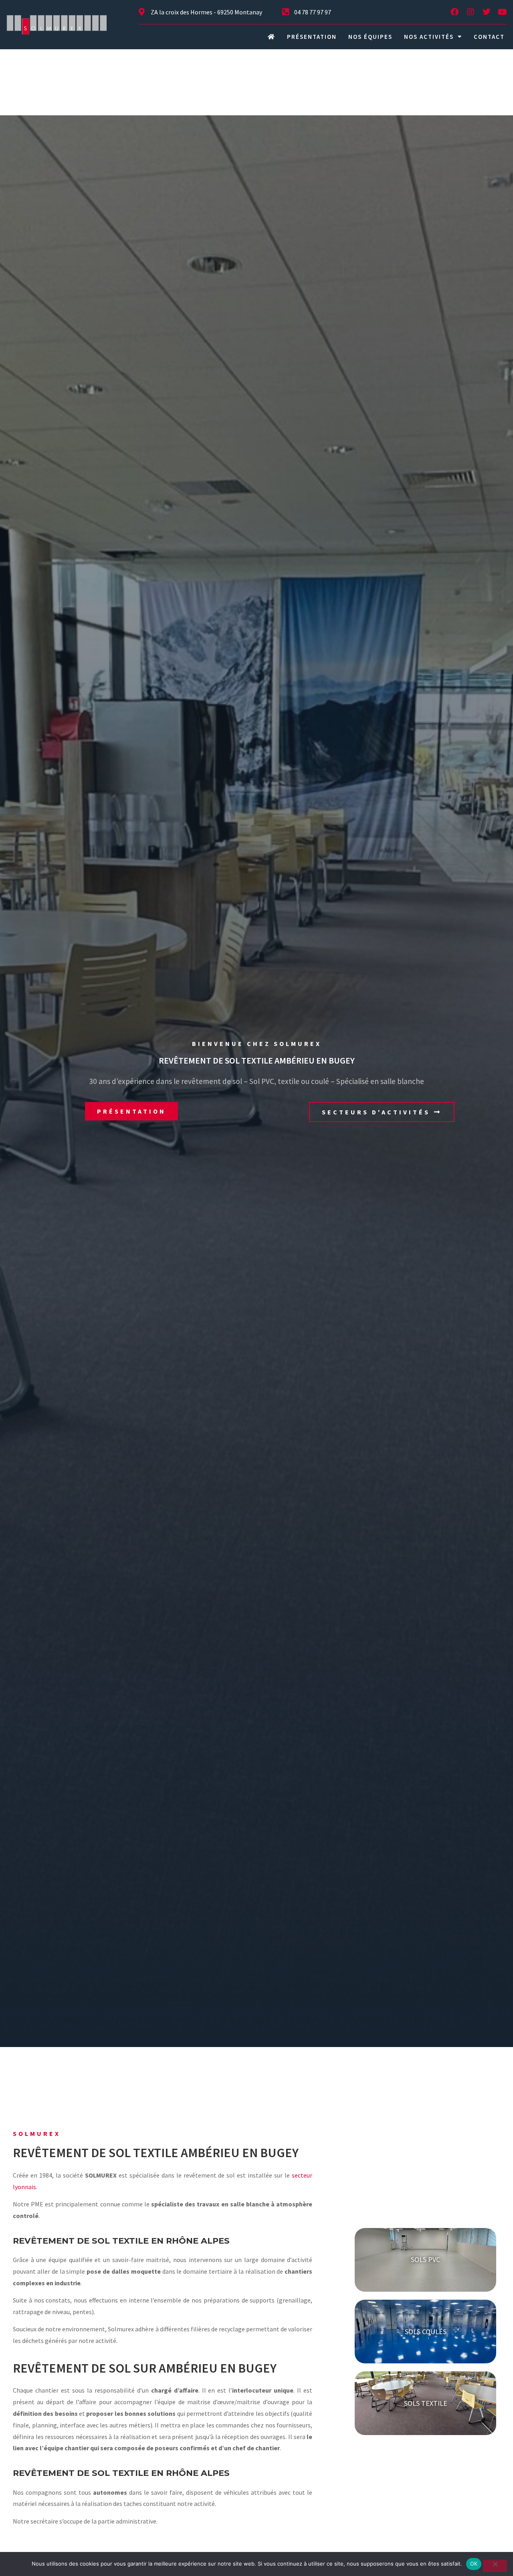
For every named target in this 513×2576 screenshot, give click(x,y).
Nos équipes (370, 37)
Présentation (312, 37)
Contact (489, 37)
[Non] (495, 2566)
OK (474, 2564)
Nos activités (429, 37)
